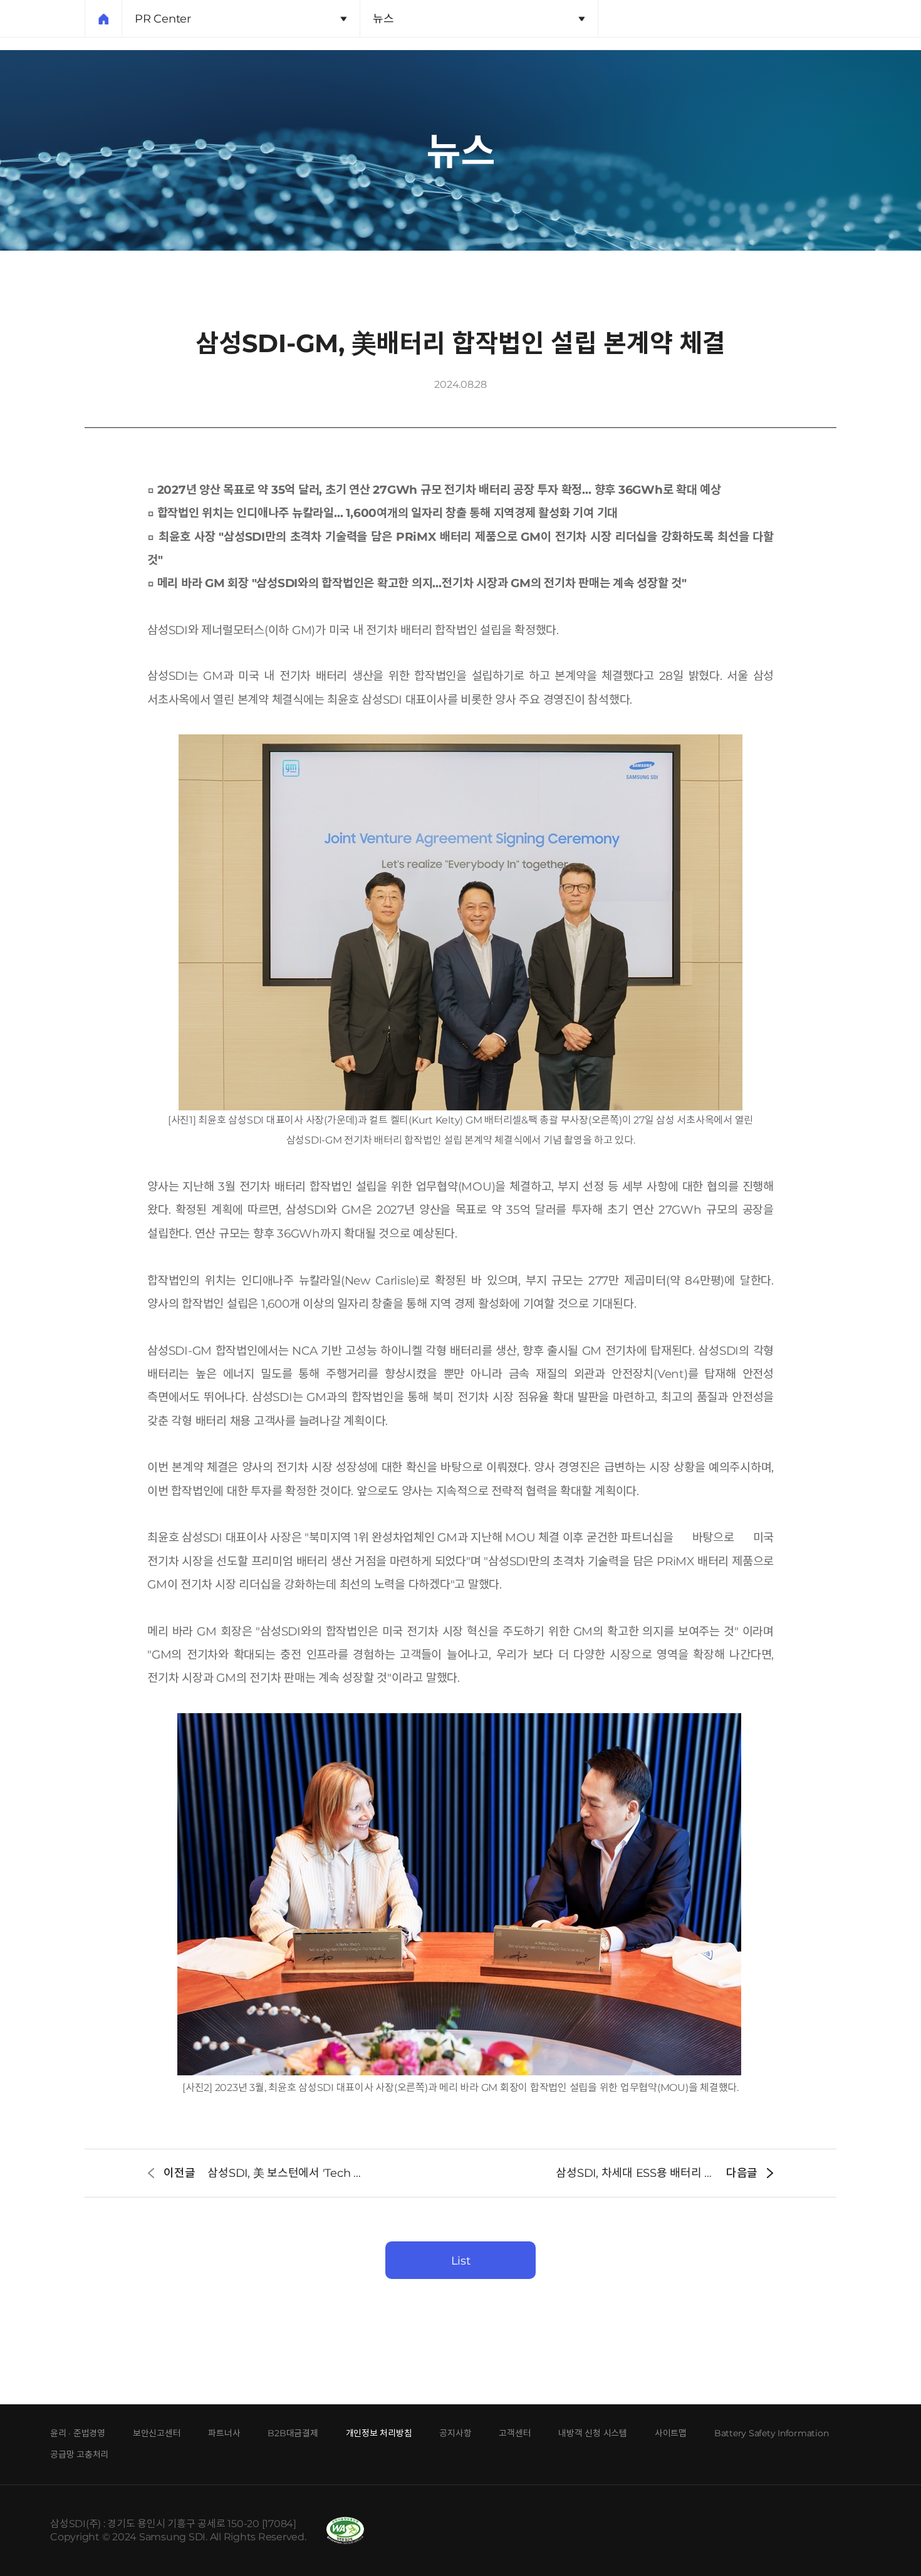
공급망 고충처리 (79, 2454)
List (461, 2261)
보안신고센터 (157, 2433)
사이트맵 (671, 2433)
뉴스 (383, 19)
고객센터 (515, 2433)
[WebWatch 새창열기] (345, 2531)
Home (103, 19)
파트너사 (224, 2433)
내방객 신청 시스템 (593, 2433)
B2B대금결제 (293, 2433)
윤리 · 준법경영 (78, 2433)
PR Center (163, 19)
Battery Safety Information (772, 2433)
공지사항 (455, 2433)
